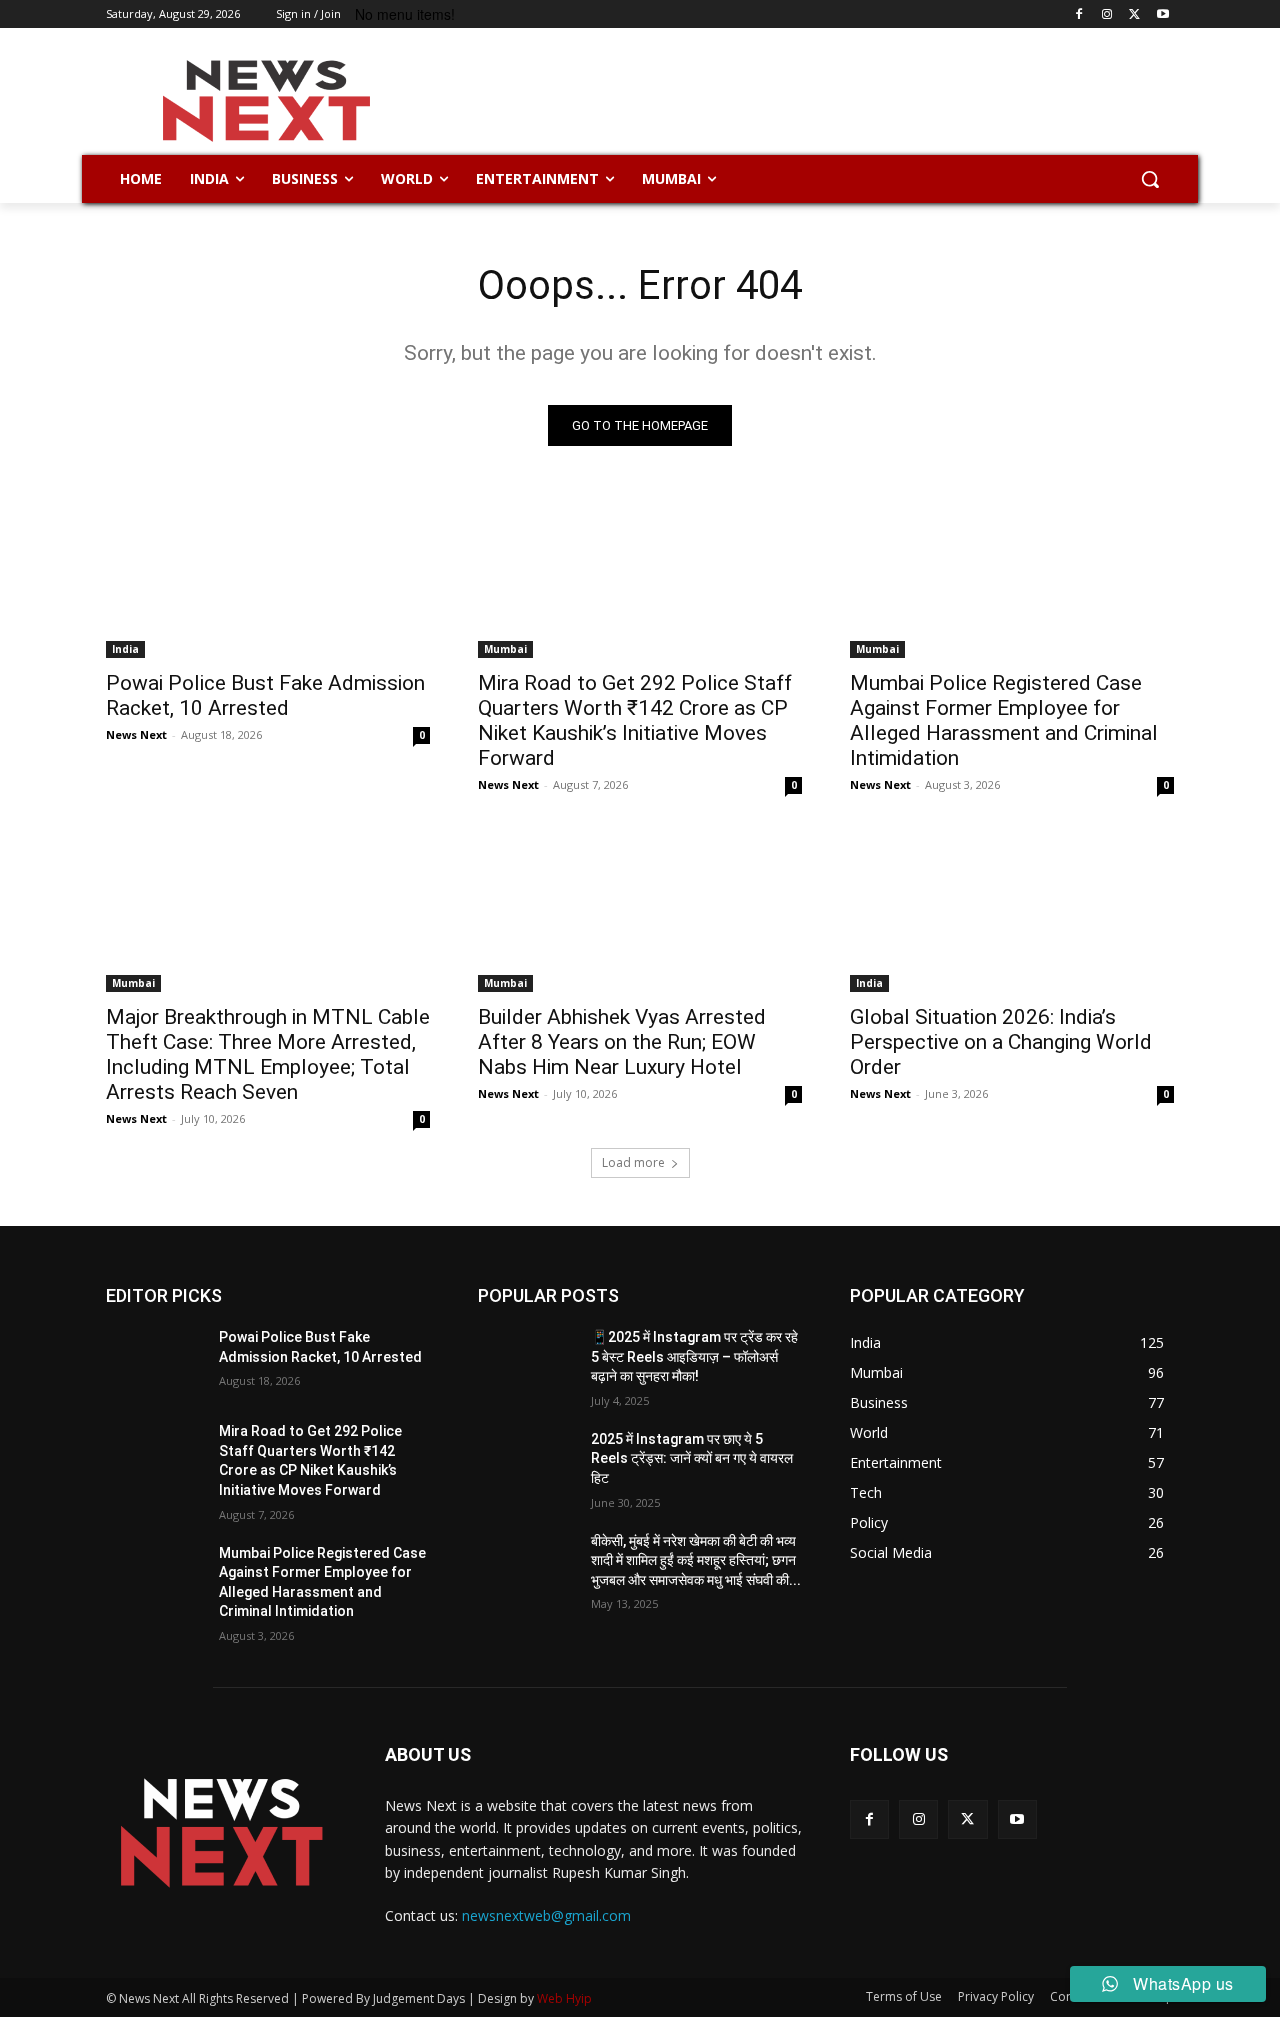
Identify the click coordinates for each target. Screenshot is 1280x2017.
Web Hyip (564, 1998)
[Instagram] (1107, 14)
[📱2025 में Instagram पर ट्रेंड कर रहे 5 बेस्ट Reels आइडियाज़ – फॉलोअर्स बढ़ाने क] (526, 1362)
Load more (633, 1162)
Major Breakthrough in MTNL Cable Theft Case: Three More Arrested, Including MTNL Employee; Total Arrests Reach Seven (268, 1054)
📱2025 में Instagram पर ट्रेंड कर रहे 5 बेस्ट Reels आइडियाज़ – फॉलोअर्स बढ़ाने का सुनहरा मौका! (694, 1356)
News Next (136, 734)
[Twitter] (1134, 14)
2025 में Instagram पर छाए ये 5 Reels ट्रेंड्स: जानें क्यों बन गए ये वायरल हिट (692, 1458)
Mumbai (505, 649)
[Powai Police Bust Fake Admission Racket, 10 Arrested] (268, 577)
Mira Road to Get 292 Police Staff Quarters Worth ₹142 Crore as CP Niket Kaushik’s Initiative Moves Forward (635, 720)
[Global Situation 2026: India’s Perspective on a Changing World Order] (1012, 911)
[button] (1150, 179)
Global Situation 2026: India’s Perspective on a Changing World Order (1001, 1042)
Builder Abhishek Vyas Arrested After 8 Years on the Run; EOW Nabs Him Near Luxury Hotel (622, 1042)
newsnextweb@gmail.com (546, 1915)
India (125, 649)
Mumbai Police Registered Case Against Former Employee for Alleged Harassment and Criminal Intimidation (1004, 720)
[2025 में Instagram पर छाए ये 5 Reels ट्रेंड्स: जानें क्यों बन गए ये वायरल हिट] (526, 1464)
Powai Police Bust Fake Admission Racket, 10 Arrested (265, 695)
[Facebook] (1079, 14)
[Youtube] (1162, 14)
